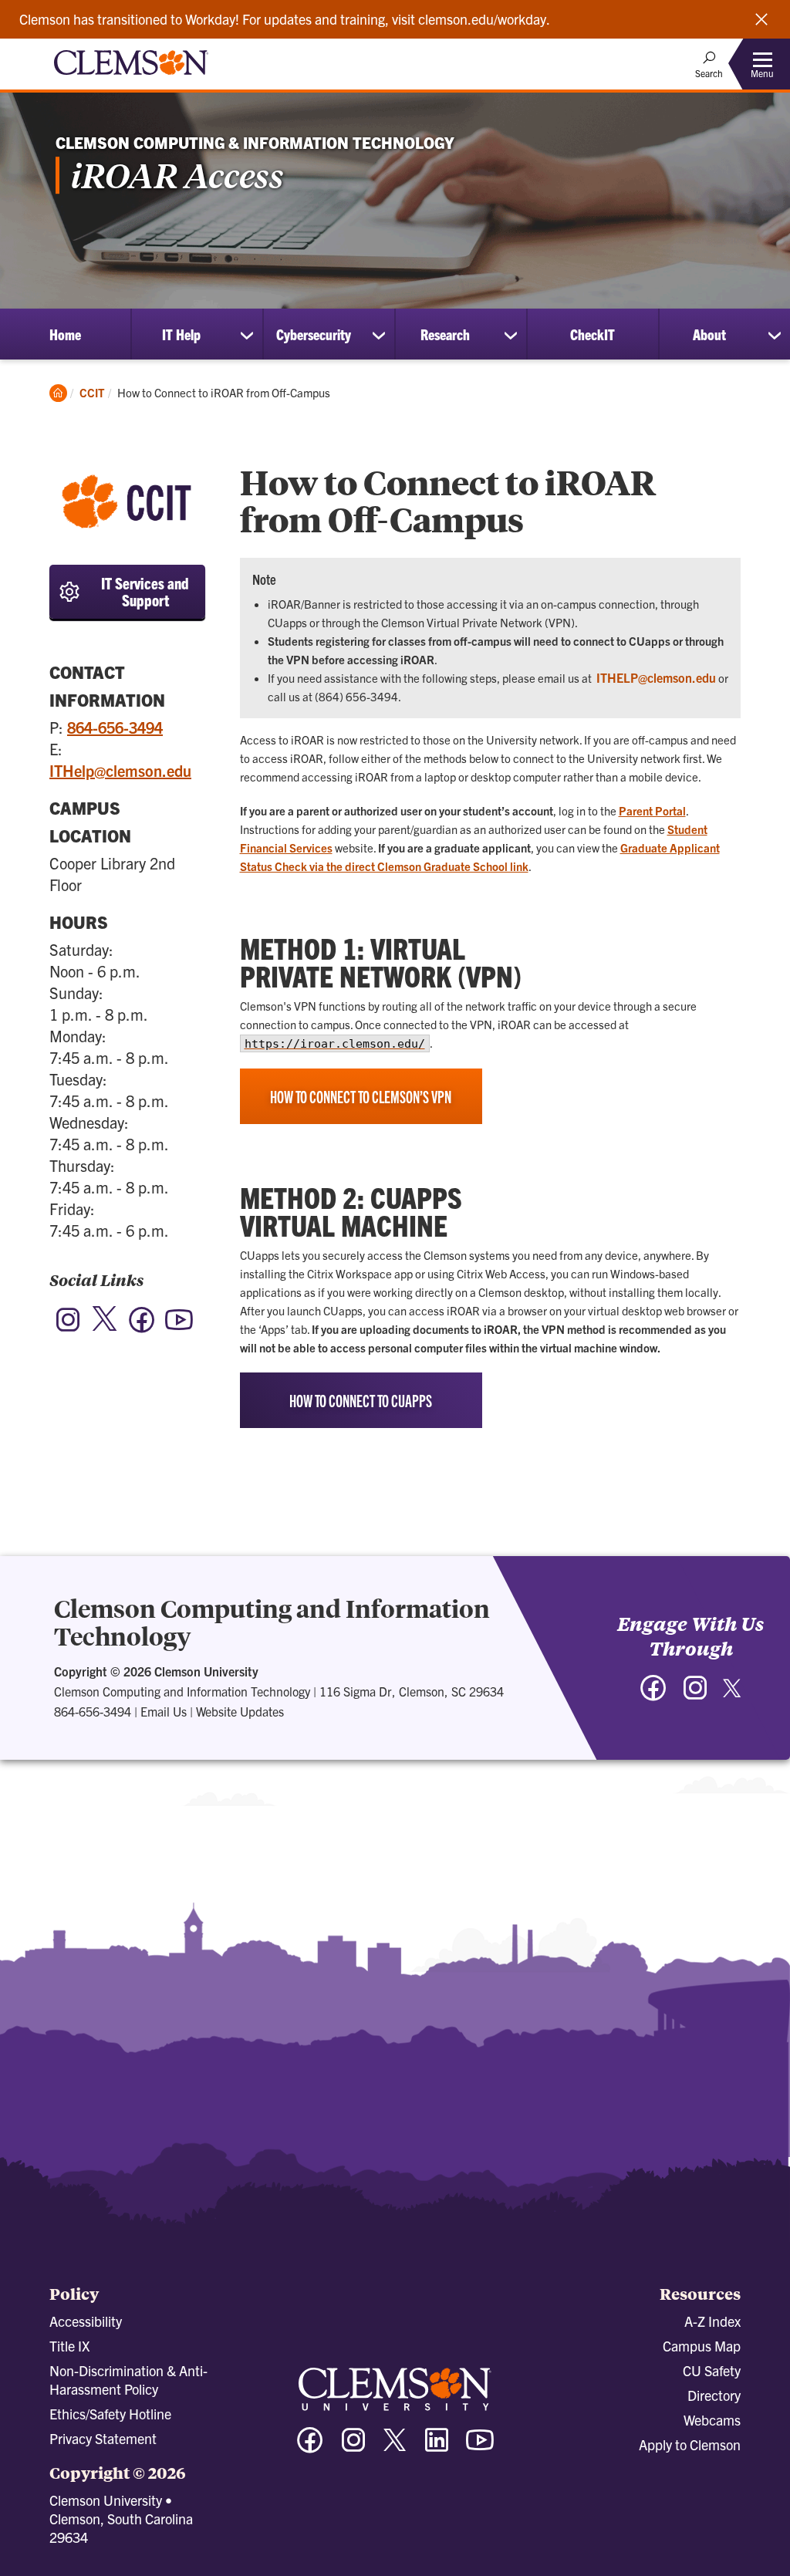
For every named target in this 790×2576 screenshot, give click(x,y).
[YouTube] (179, 1327)
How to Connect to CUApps (361, 1400)
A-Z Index (712, 2321)
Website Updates (240, 1711)
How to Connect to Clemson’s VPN (361, 1096)
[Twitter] (105, 1328)
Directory (714, 2395)
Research (445, 334)
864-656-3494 (115, 727)
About (709, 334)
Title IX (69, 2346)
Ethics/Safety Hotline (110, 2414)
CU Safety (712, 2370)
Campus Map (702, 2346)
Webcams (712, 2420)
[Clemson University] (131, 77)
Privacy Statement (103, 2438)
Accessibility (86, 2321)
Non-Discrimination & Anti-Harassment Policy (128, 2380)
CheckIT (592, 334)
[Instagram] (68, 1327)
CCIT (92, 392)
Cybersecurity (314, 334)
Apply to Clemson (690, 2444)
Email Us (164, 1711)
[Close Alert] (761, 19)
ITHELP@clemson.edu (656, 677)
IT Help (181, 334)
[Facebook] (142, 1327)
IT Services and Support (145, 591)
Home (65, 334)
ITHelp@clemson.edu (120, 770)
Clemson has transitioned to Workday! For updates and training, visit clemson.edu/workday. (285, 19)
